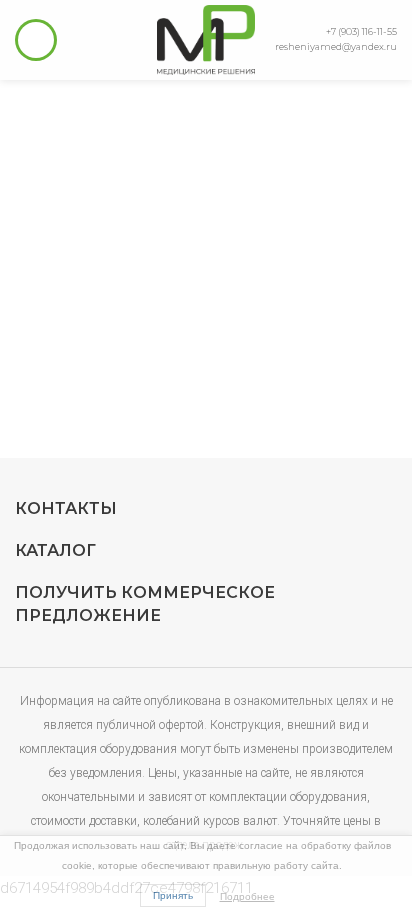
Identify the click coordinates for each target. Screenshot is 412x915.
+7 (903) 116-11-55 (361, 31)
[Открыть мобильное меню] (36, 40)
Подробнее (247, 896)
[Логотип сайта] (206, 39)
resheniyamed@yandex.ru (336, 46)
